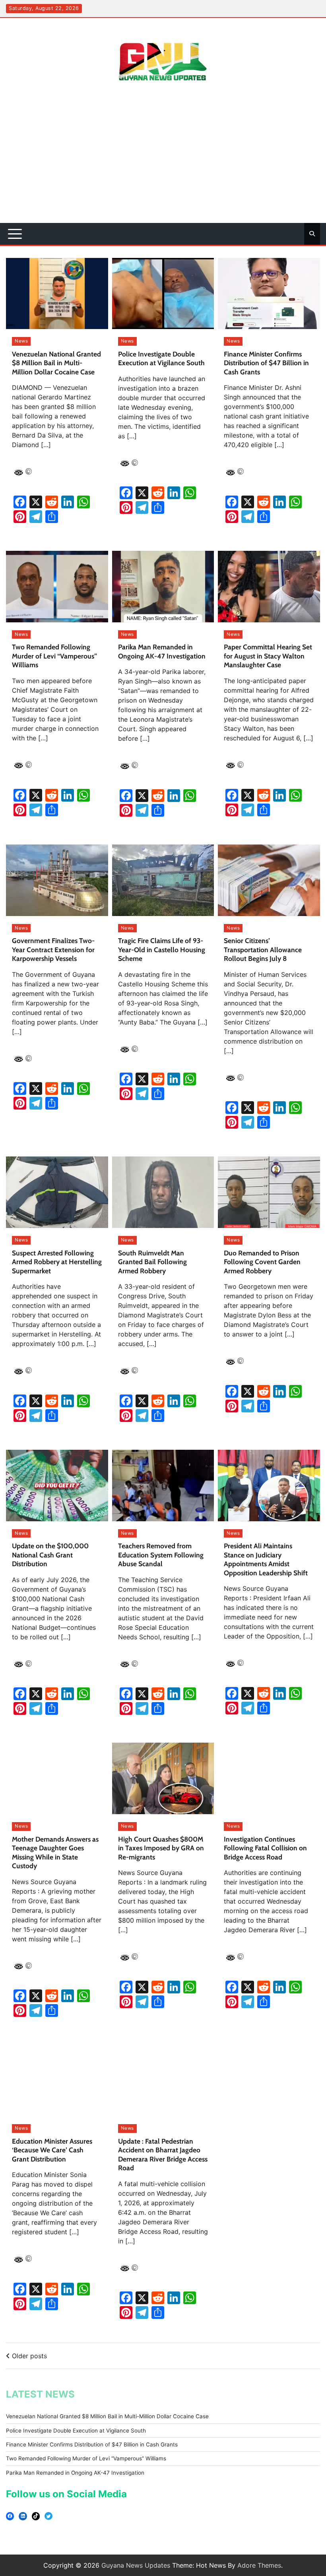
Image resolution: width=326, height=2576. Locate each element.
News (21, 308)
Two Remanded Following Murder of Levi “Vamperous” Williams (32, 1314)
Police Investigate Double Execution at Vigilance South (154, 1117)
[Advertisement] (163, 163)
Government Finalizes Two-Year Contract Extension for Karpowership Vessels (33, 2276)
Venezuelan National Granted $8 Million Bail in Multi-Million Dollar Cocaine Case (32, 348)
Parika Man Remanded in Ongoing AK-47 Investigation (153, 2083)
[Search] (312, 234)
